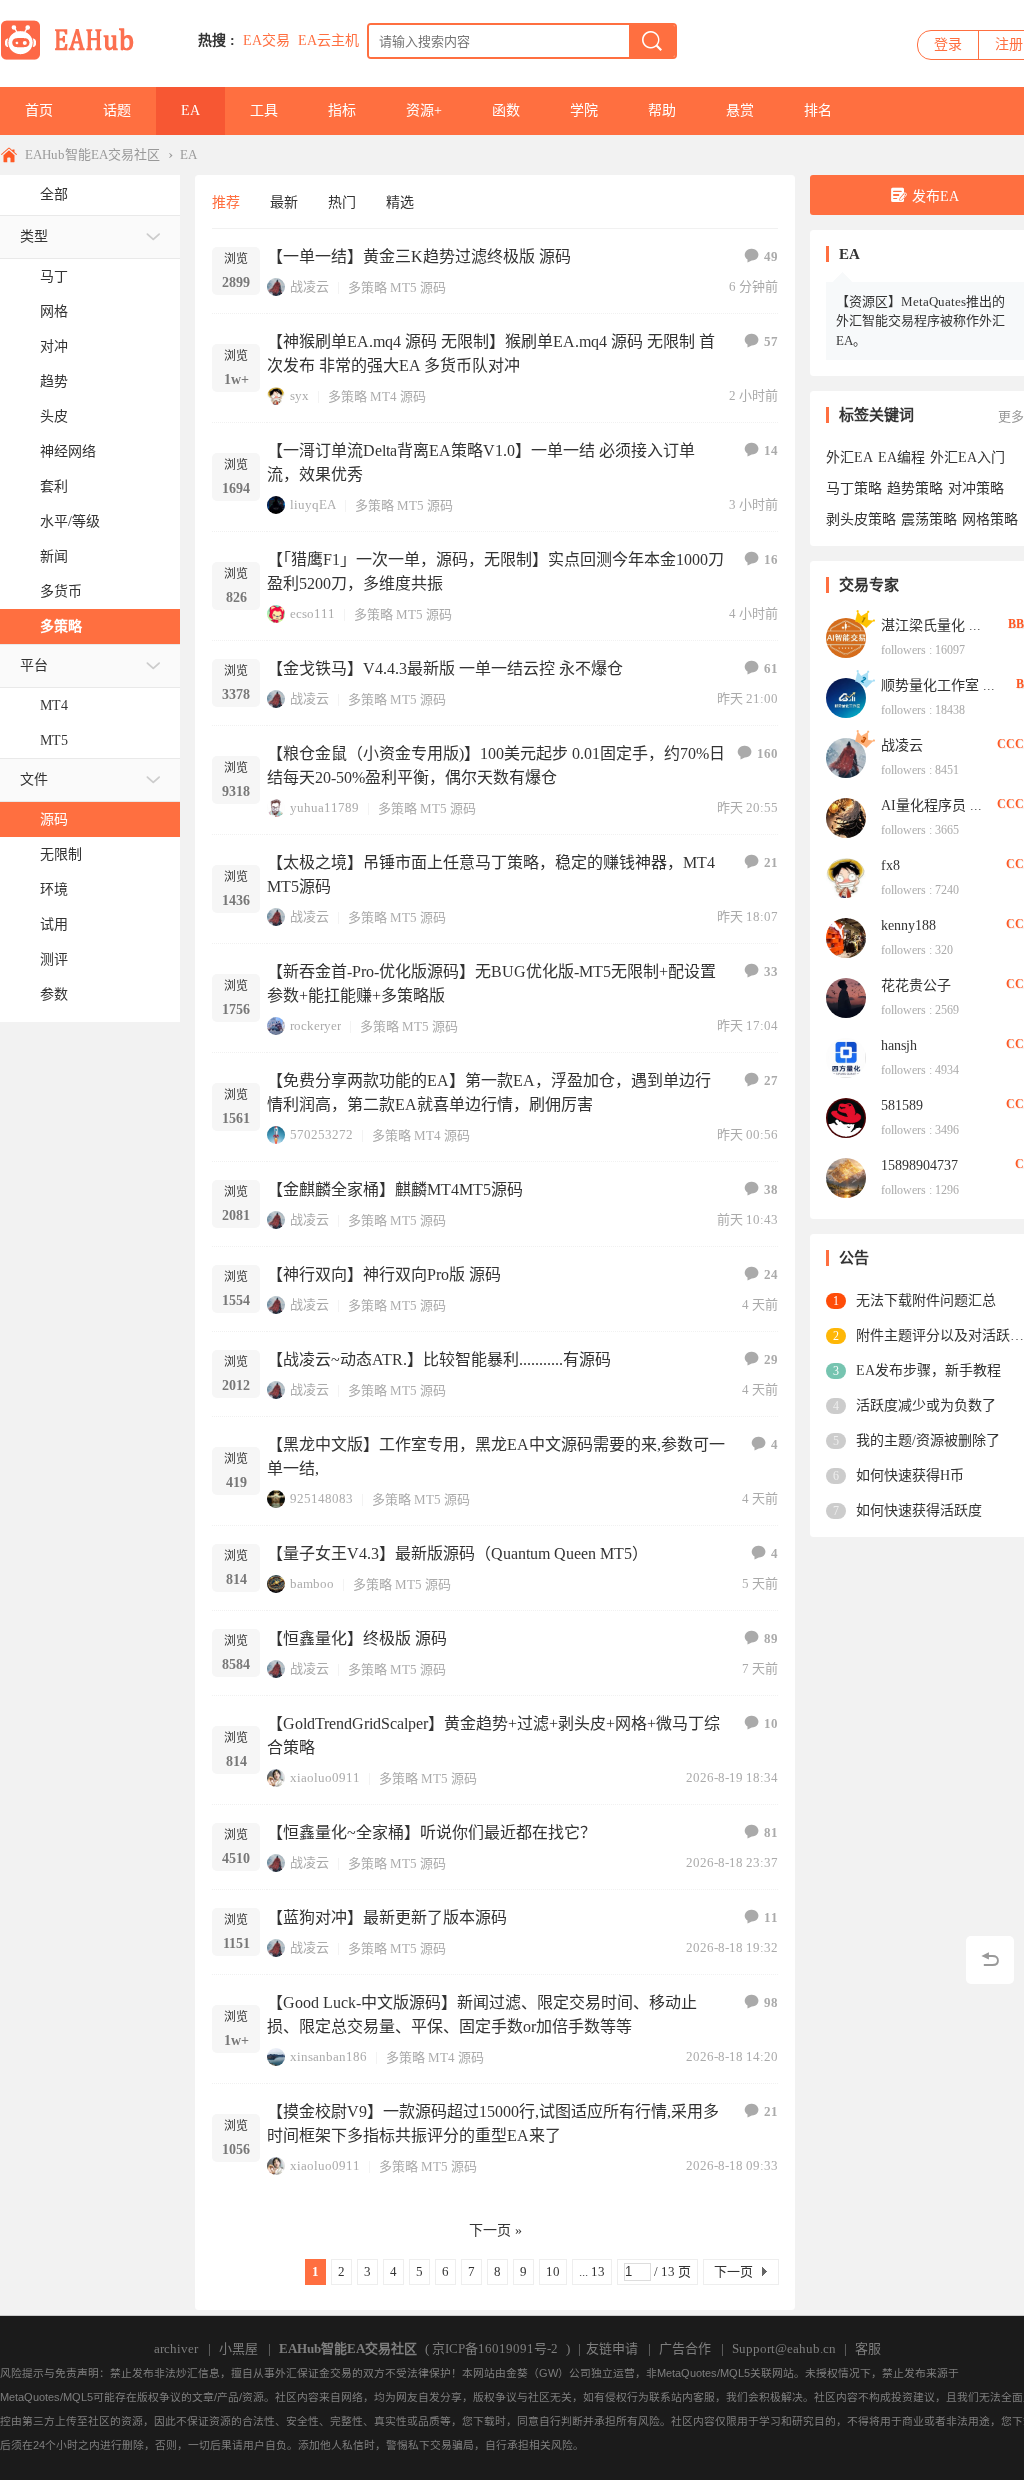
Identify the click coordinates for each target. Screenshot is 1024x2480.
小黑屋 (238, 2348)
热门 (342, 202)
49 (771, 256)
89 (771, 1638)
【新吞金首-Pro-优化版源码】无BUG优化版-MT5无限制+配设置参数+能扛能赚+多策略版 (491, 983)
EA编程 (901, 457)
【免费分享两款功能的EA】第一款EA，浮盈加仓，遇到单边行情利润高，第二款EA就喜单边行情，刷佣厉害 (489, 1092)
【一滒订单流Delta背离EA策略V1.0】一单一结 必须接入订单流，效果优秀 (481, 462)
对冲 (54, 346)
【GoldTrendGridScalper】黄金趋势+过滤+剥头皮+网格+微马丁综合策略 (493, 1735)
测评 (54, 959)
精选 (400, 202)
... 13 (592, 2271)
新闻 (54, 556)
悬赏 (740, 110)
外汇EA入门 (967, 457)
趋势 (54, 381)
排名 (818, 110)
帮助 (662, 110)
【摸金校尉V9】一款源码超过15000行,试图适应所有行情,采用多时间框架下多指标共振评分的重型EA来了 (493, 2123)
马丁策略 (854, 488)
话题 (117, 110)
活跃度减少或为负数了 (926, 1405)
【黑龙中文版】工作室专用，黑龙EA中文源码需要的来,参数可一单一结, (496, 1456)
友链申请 (612, 2348)
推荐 (226, 202)
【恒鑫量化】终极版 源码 (357, 1638)
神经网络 (68, 451)
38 (771, 1189)
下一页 (733, 2271)
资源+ (424, 110)
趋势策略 (915, 488)
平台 (34, 665)
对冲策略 (976, 488)
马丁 (54, 276)
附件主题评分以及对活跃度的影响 (940, 1335)
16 (771, 559)
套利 (54, 486)
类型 (34, 236)
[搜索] (652, 41)
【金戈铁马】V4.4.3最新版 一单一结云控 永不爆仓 (445, 668)
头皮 (54, 416)
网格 (54, 311)
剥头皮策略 (861, 519)
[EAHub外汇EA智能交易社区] (74, 56)
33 (771, 971)
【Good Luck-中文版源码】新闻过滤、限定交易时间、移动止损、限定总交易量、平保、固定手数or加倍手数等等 (482, 2014)
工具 (264, 110)
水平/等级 (70, 521)
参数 (54, 994)
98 (771, 2002)
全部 (54, 194)
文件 (34, 779)
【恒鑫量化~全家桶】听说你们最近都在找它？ (431, 1832)
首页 (39, 110)
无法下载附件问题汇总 (926, 1300)
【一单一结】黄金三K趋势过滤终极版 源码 (419, 256)
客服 (868, 2348)
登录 (948, 44)
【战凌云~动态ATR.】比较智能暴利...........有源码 (439, 1359)
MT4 (54, 705)
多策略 (61, 626)
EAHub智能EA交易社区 (92, 154)
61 (771, 668)
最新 (284, 202)
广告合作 (685, 2348)
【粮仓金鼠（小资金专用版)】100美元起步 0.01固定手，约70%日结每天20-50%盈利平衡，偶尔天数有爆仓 (496, 765)
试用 (54, 924)
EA (190, 110)
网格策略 (990, 519)
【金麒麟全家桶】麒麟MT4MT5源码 (395, 1189)
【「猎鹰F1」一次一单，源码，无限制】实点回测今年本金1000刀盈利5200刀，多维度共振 (495, 571)
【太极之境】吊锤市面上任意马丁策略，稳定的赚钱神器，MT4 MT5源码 (491, 874)
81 (771, 1832)
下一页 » (495, 2230)
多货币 (61, 591)
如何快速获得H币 (910, 1475)
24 (771, 1274)
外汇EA (849, 457)
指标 (342, 110)
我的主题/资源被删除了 (928, 1440)
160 (767, 753)
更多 (1011, 416)
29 (771, 1359)
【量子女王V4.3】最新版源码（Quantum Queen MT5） (457, 1553)
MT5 (54, 740)
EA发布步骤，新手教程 (928, 1370)
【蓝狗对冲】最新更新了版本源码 (387, 1917)
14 (771, 450)
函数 (506, 110)
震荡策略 (929, 519)
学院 (584, 110)
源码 (54, 819)
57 (771, 341)
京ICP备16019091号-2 (495, 2348)
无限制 (61, 854)
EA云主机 (328, 40)
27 (771, 1080)
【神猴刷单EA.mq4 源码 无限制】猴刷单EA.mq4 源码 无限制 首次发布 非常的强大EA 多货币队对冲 (491, 353)
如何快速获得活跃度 (919, 1510)
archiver (176, 2348)
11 (771, 1917)
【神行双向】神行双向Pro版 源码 (384, 1274)
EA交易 (266, 40)
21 (771, 862)
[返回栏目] (990, 1960)
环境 (54, 889)
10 (771, 1723)
